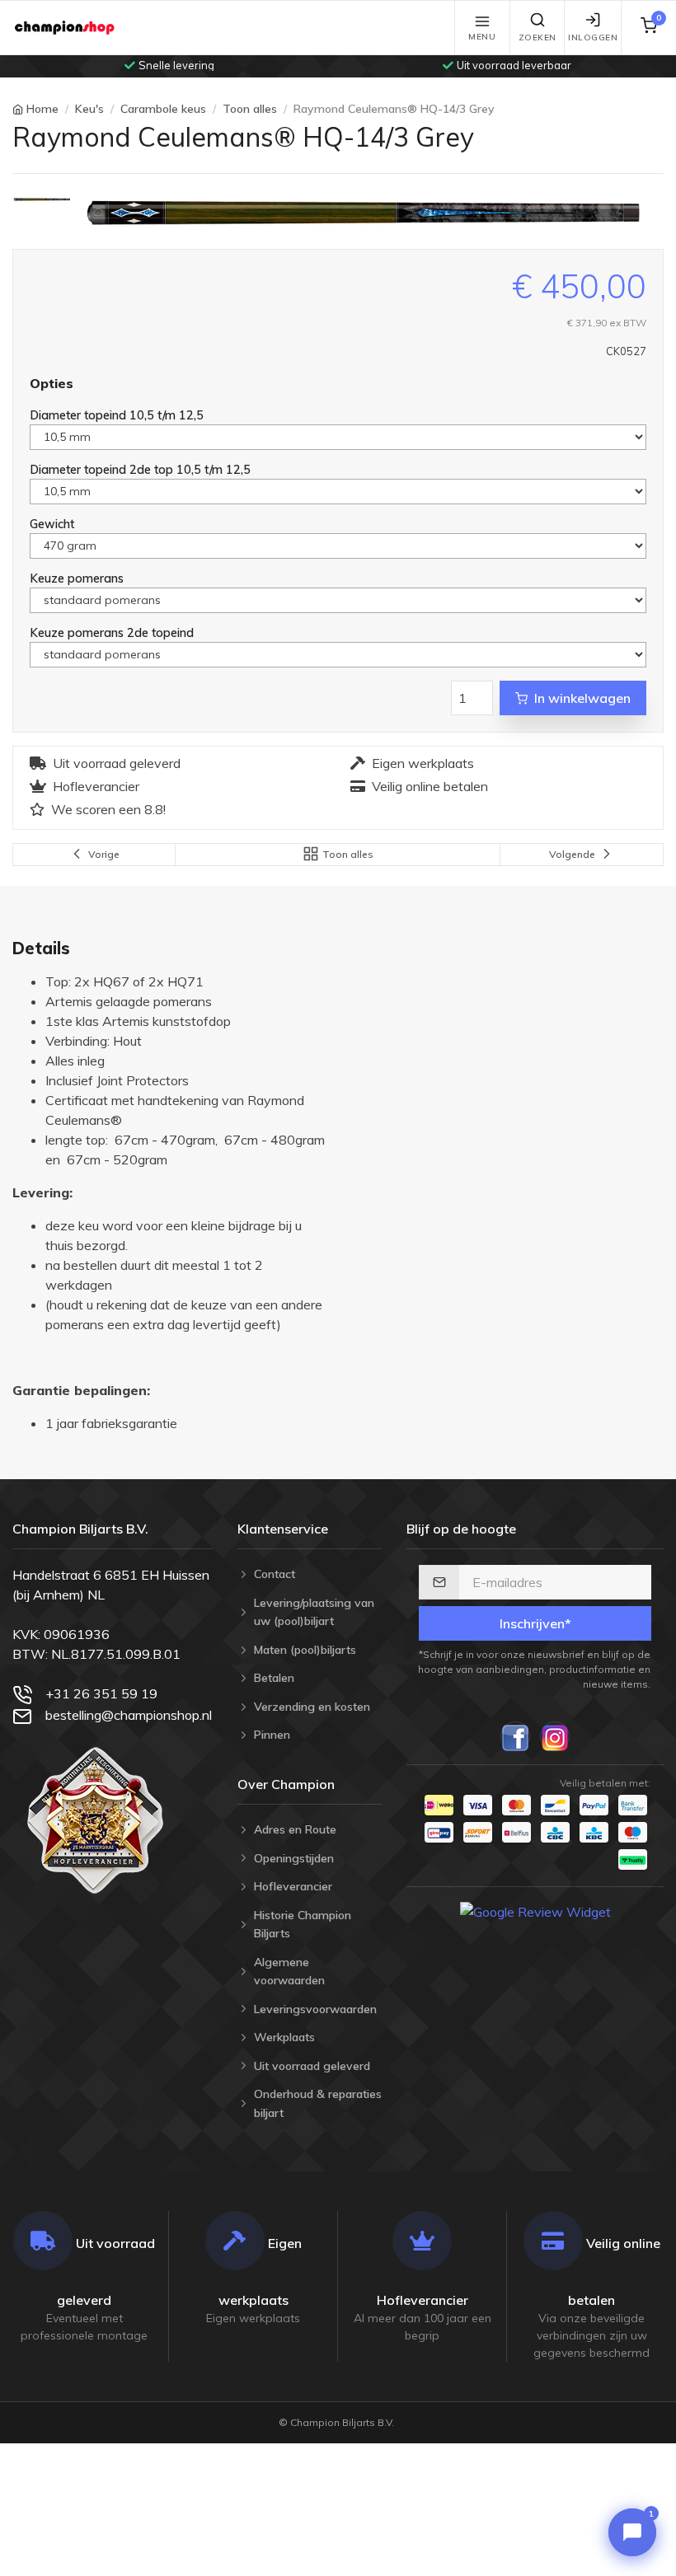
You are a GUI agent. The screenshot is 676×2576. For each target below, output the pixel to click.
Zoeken (538, 37)
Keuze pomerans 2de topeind (113, 632)
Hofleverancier (96, 786)
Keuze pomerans (78, 578)
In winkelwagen (582, 698)
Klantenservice (283, 1529)
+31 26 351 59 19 (101, 1693)
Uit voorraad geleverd (117, 763)
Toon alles (250, 109)
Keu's (89, 109)
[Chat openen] (632, 2532)
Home (42, 109)
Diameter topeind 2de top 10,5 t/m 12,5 (142, 469)
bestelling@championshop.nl (129, 1715)
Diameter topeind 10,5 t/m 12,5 (118, 415)
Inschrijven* (535, 1623)
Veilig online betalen (430, 786)
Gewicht (54, 524)
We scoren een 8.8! (108, 809)
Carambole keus (163, 109)
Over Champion (286, 1784)
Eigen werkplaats (423, 763)
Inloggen (593, 37)
